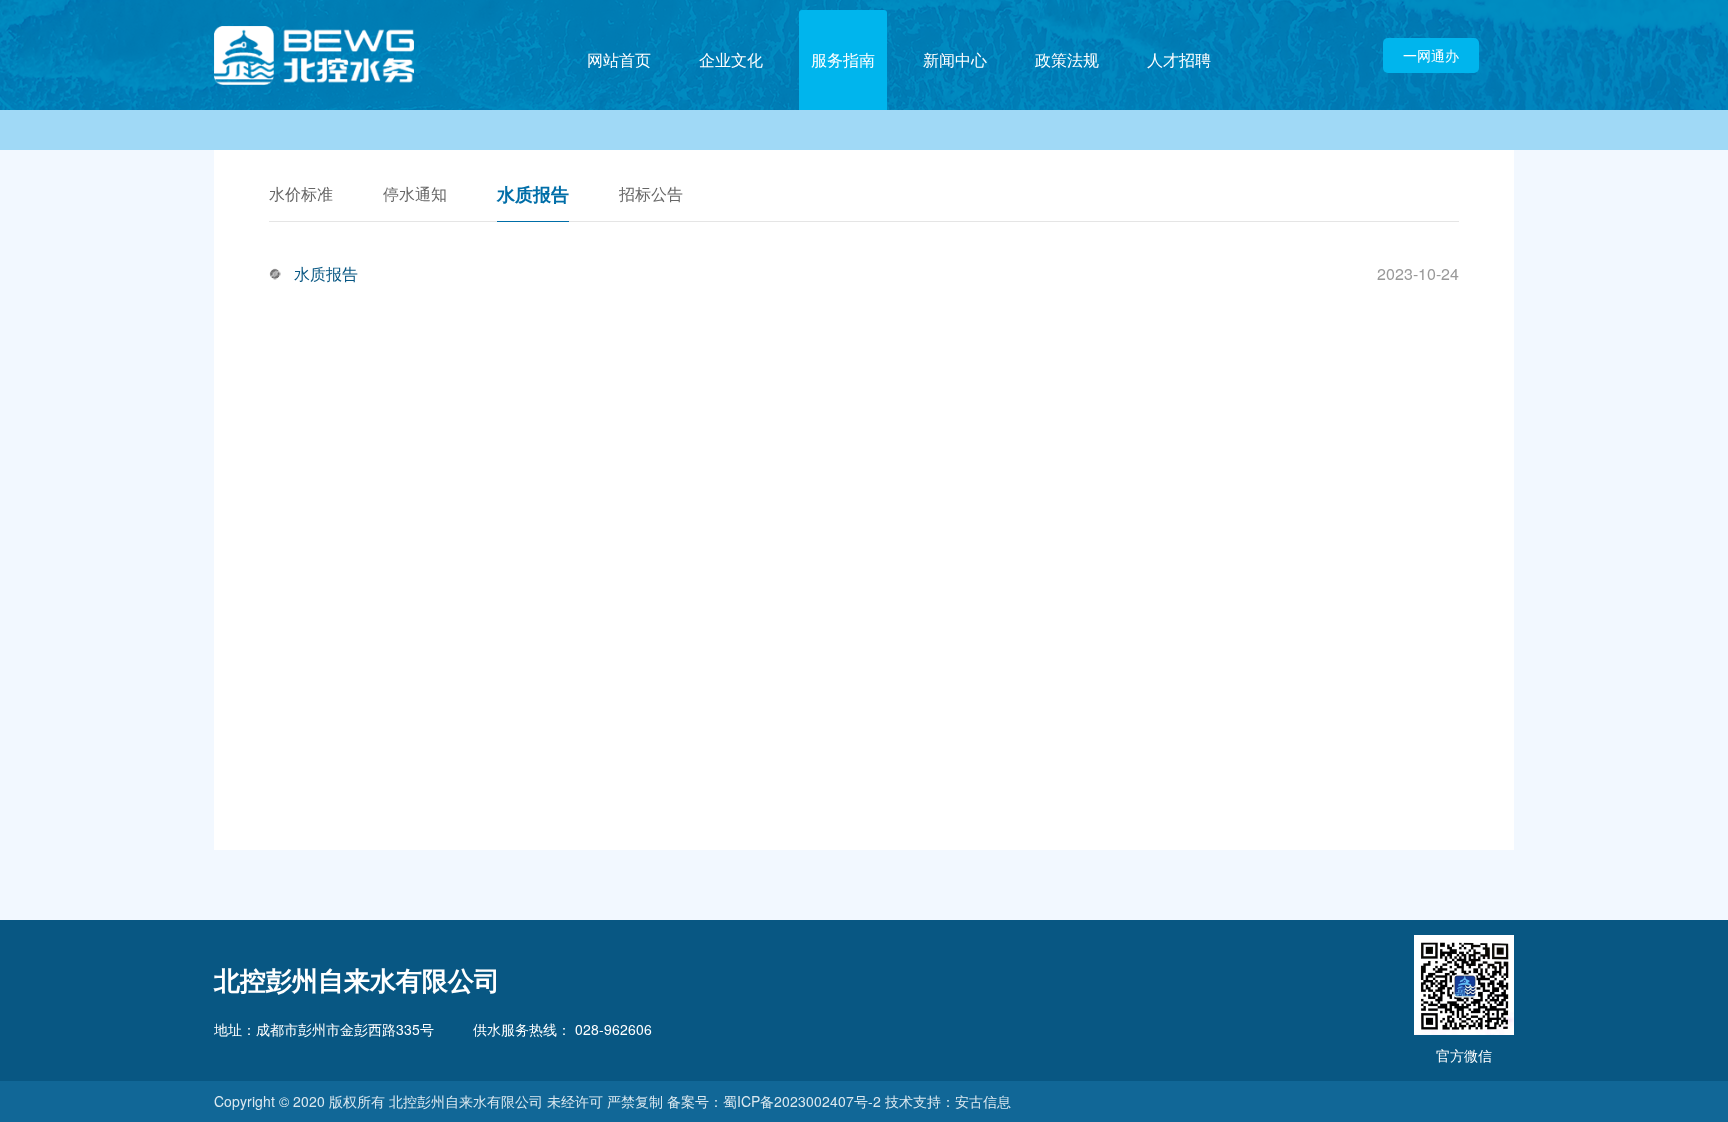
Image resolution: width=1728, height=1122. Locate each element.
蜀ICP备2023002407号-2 (802, 1101)
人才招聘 (1179, 59)
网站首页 (619, 59)
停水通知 (415, 195)
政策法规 (1067, 59)
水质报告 (533, 196)
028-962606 (611, 1029)
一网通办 (1431, 55)
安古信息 (983, 1101)
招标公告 (651, 195)
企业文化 (731, 59)
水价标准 (301, 195)
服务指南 (843, 59)
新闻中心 (955, 59)
